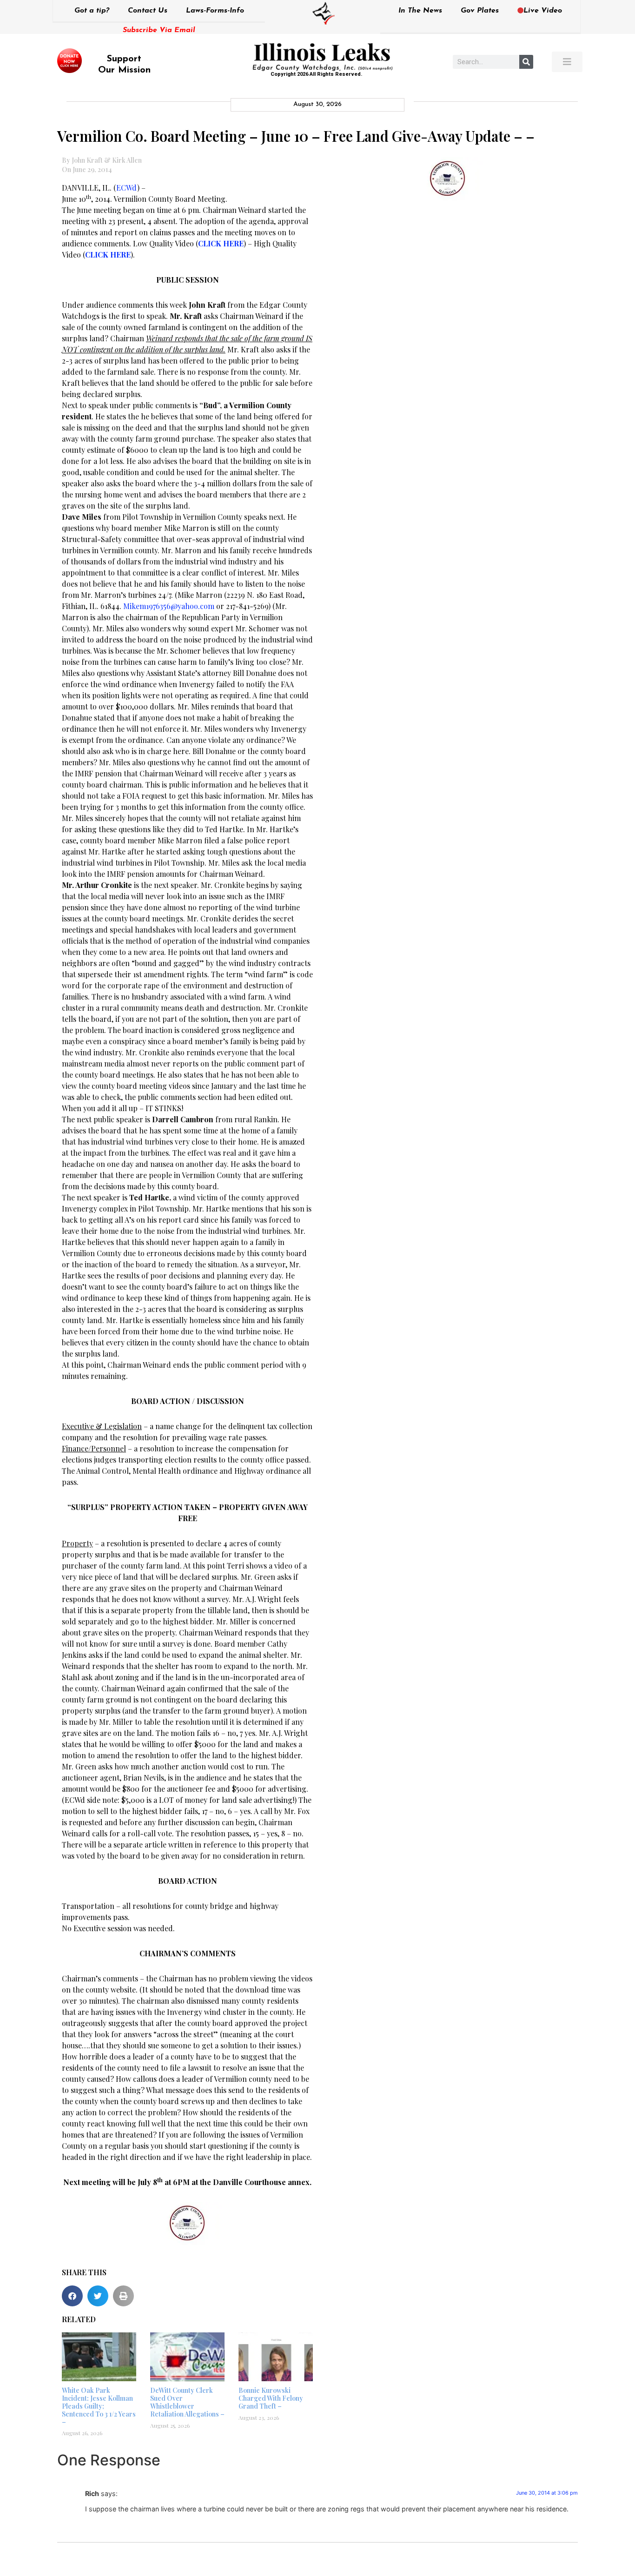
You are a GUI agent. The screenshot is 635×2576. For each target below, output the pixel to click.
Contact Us (148, 11)
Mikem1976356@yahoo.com (169, 606)
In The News (420, 11)
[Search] (526, 62)
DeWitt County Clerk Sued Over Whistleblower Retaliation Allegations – (187, 2402)
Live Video (543, 11)
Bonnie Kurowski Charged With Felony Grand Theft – (271, 2398)
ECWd (127, 188)
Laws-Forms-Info (215, 11)
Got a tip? (92, 11)
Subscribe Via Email (159, 30)
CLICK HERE (221, 243)
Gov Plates (480, 11)
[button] (72, 2296)
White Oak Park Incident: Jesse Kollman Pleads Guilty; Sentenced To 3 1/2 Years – (99, 2406)
